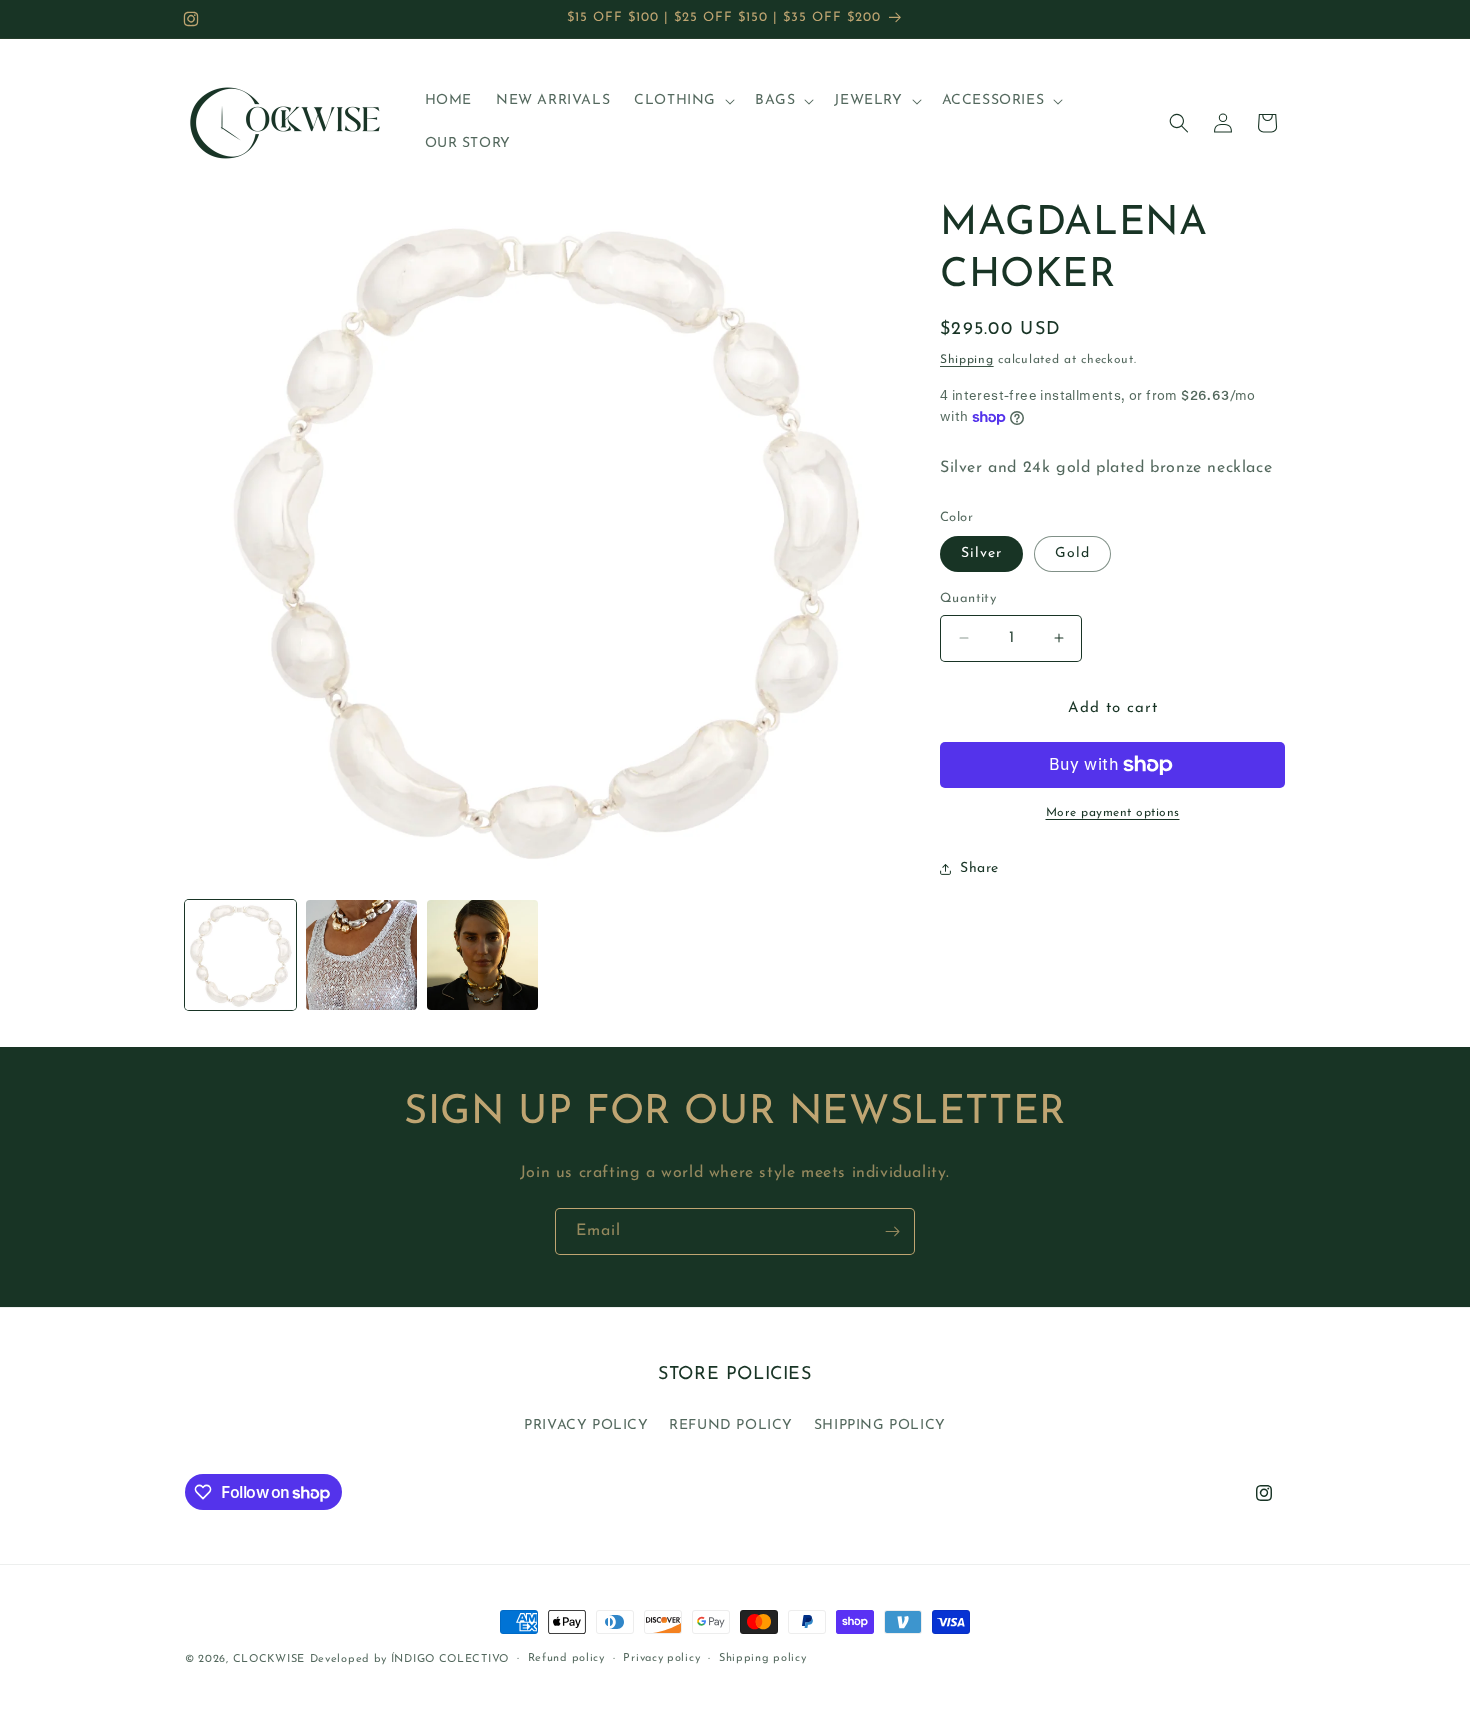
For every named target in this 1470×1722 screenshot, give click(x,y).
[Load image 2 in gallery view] (361, 955)
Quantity (968, 598)
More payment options (1113, 813)
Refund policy (566, 1658)
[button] (682, 101)
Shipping (967, 360)
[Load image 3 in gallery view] (482, 955)
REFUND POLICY (731, 1424)
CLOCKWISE (269, 1659)
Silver (981, 553)
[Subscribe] (892, 1231)
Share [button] (979, 868)
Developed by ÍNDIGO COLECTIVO (409, 1659)
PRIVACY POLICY (586, 1424)
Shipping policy (763, 1658)
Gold (1072, 553)
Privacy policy (661, 1658)
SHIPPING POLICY (880, 1424)
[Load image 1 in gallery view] (240, 955)
